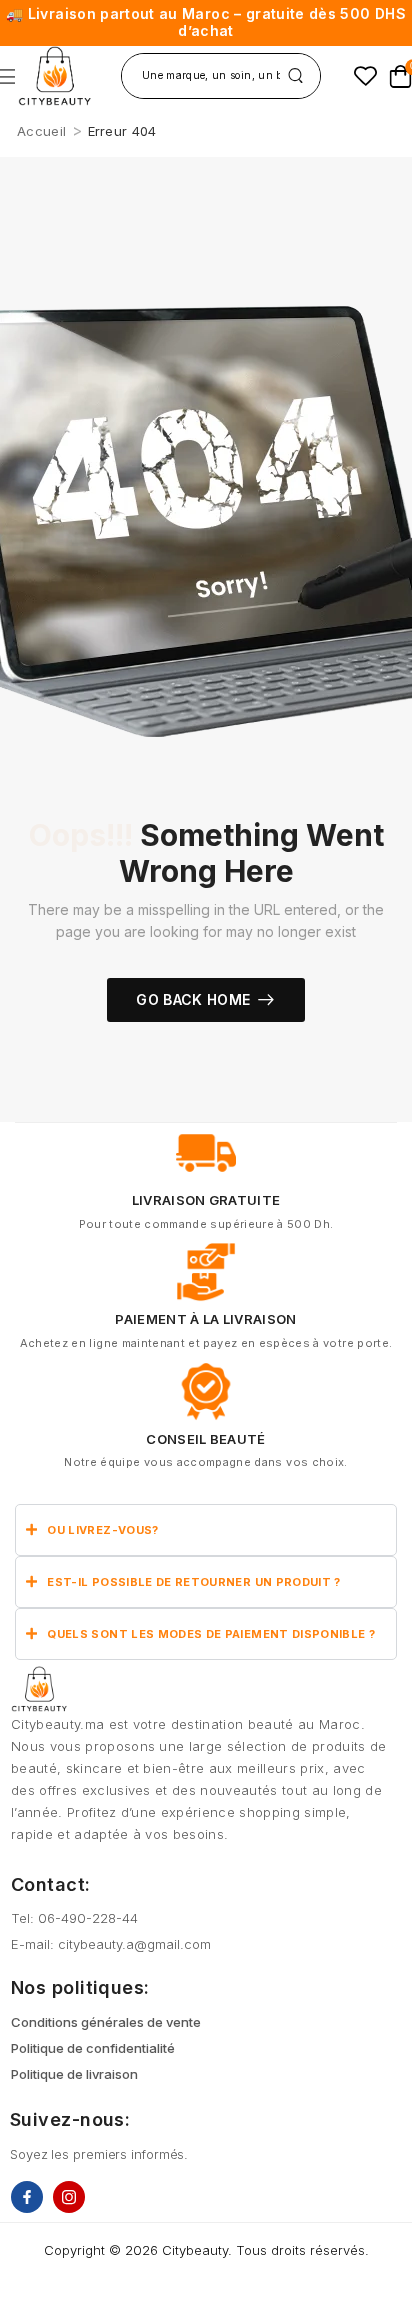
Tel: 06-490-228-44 (74, 1918)
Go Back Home (193, 999)
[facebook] (27, 2197)
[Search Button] (295, 76)
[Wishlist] (365, 75)
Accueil (41, 131)
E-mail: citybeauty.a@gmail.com (111, 1944)
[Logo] (54, 76)
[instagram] (69, 2197)
